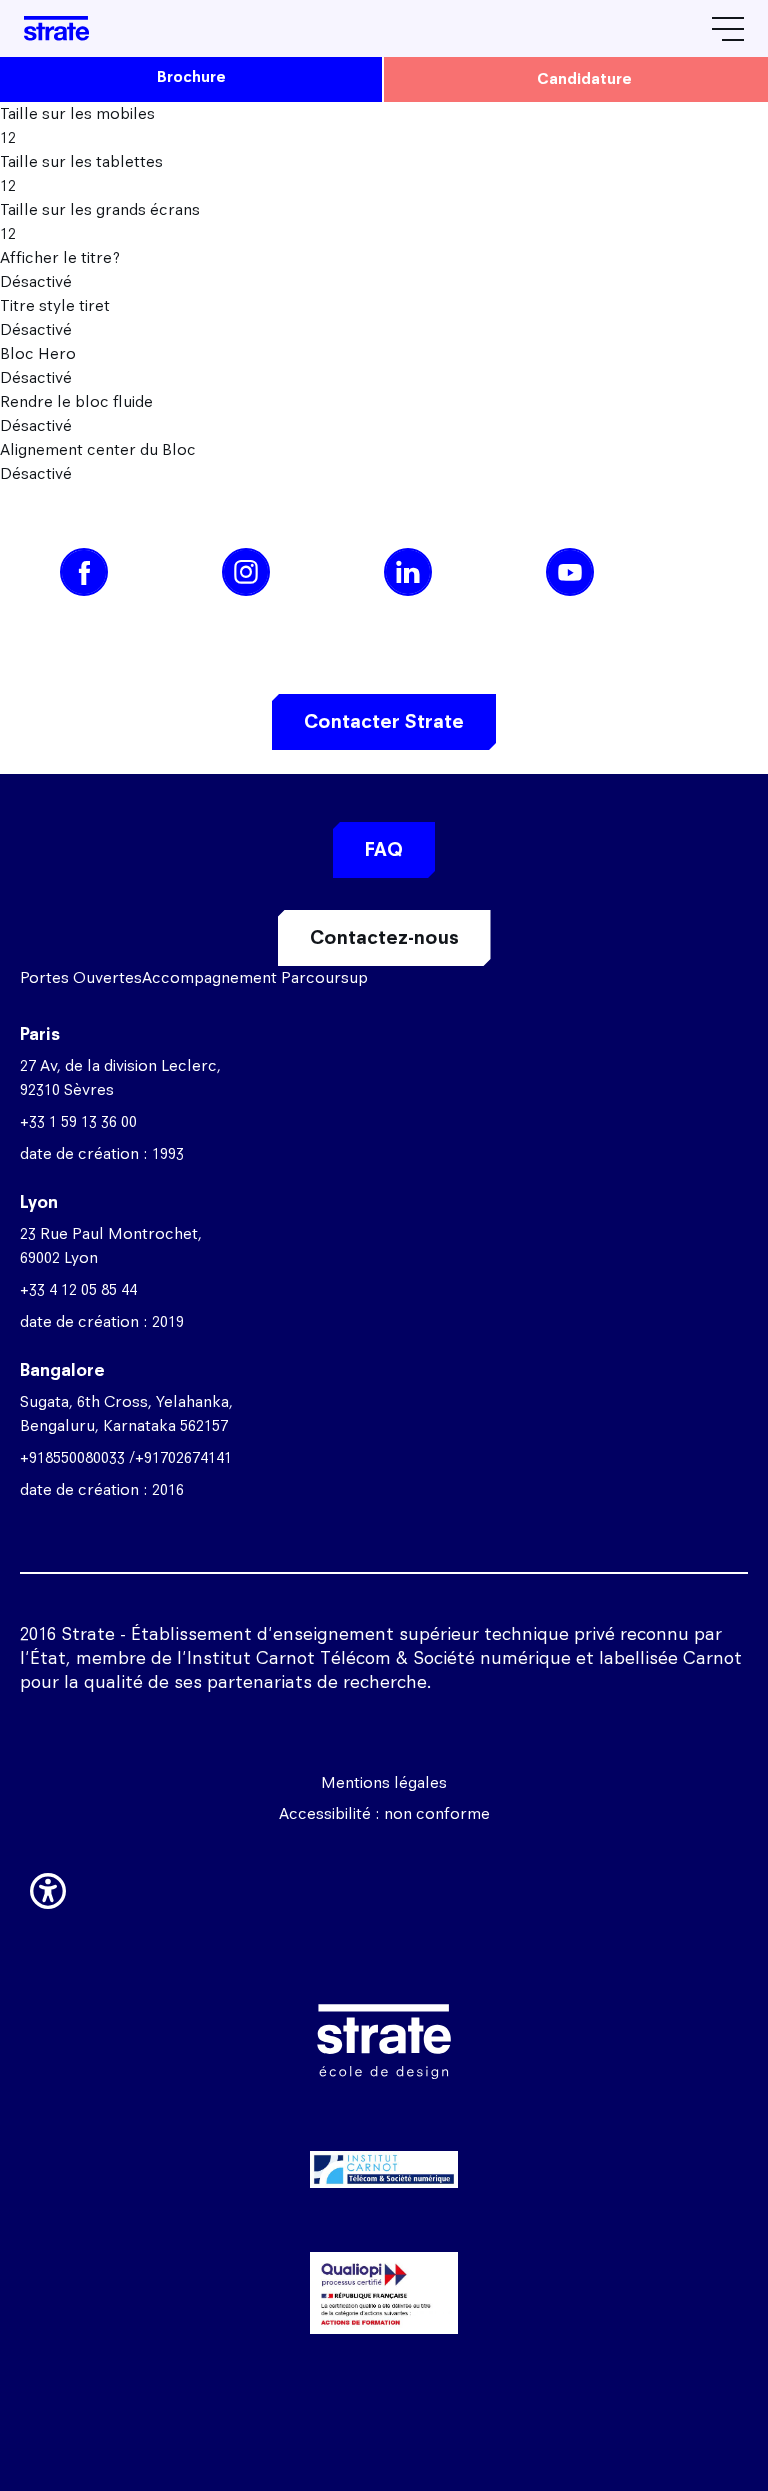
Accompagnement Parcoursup (255, 977)
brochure (191, 76)
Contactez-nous (384, 937)
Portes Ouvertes (81, 977)
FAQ (384, 849)
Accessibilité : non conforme (384, 1813)
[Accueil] (56, 28)
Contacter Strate (384, 721)
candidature (584, 78)
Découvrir (384, 2261)
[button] (48, 1887)
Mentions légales (384, 1782)
